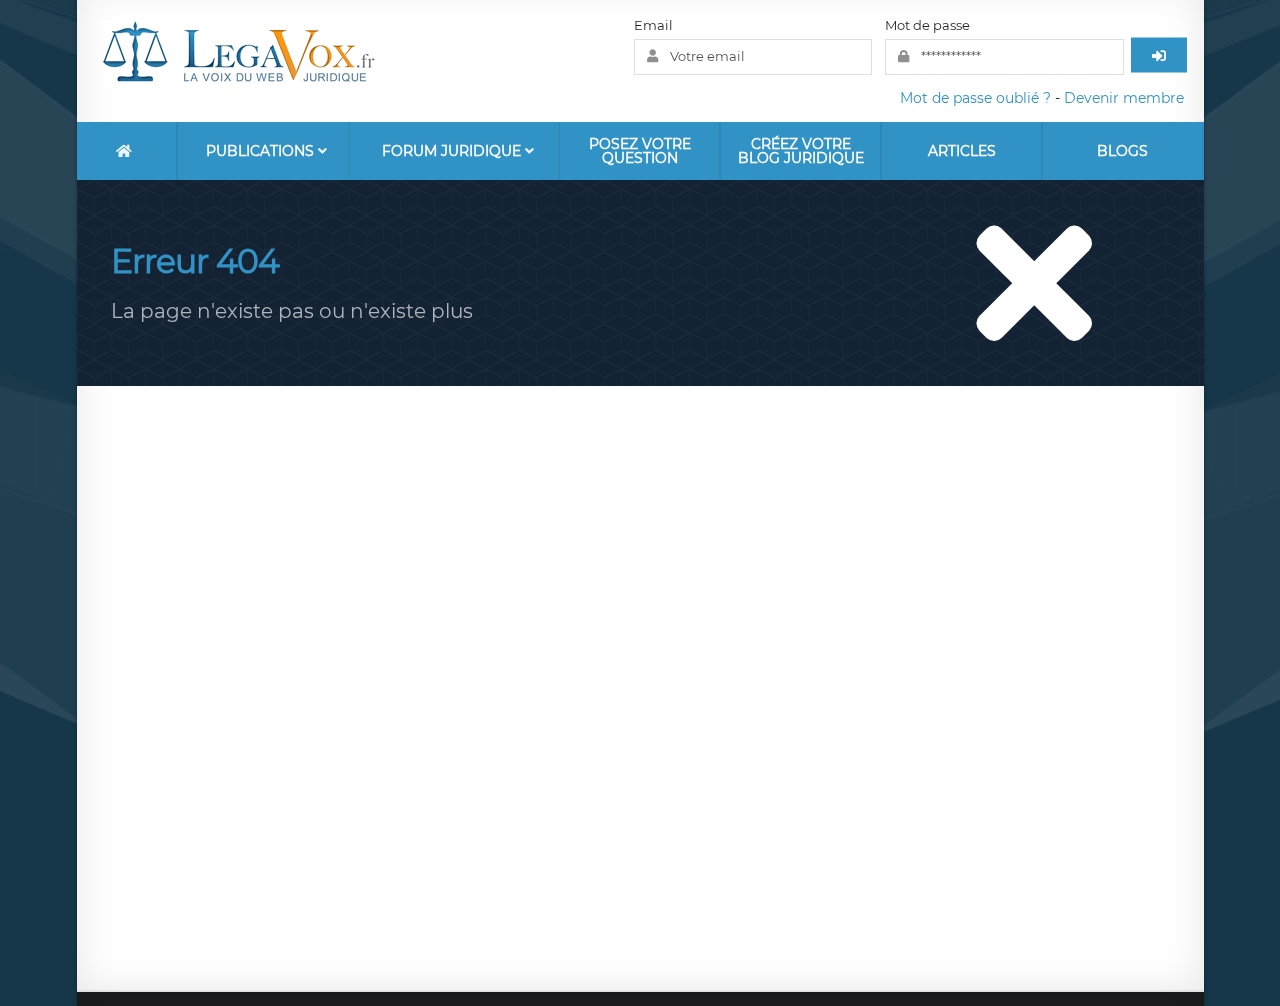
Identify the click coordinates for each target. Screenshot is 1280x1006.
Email (653, 25)
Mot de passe (927, 25)
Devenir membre (1124, 98)
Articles (962, 151)
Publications (262, 151)
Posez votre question (640, 151)
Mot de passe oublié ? (975, 98)
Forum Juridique (453, 151)
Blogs (1122, 151)
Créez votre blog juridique (801, 151)
